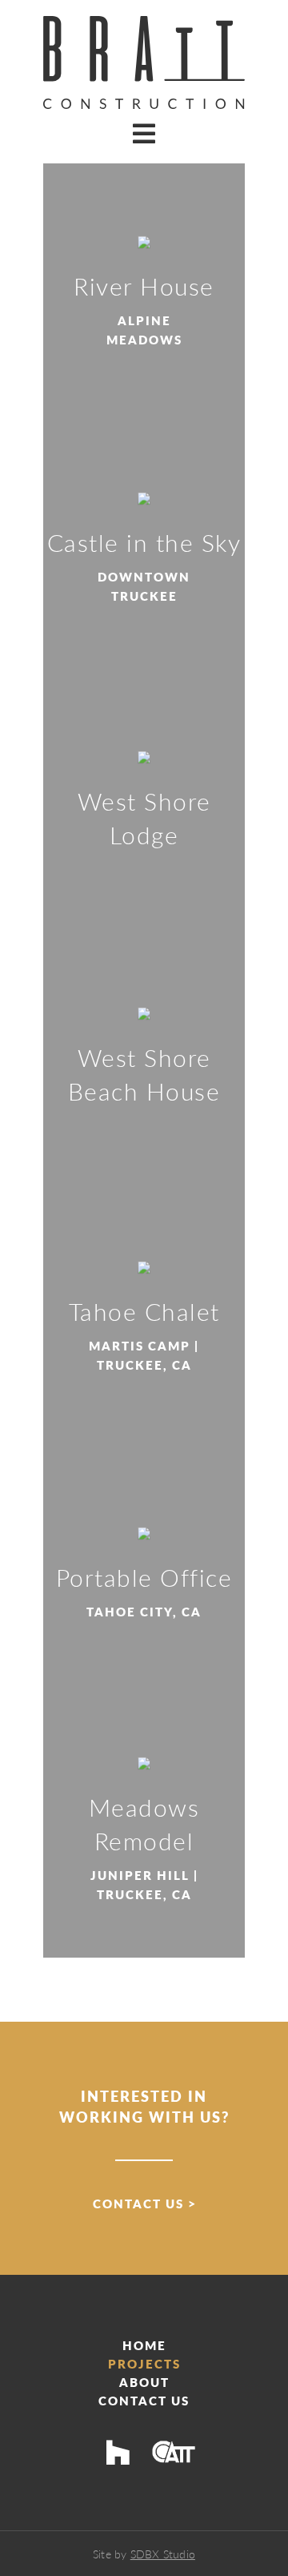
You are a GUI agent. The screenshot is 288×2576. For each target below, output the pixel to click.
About (144, 2382)
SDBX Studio (163, 2554)
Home (144, 2345)
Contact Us (138, 2203)
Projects (144, 2363)
